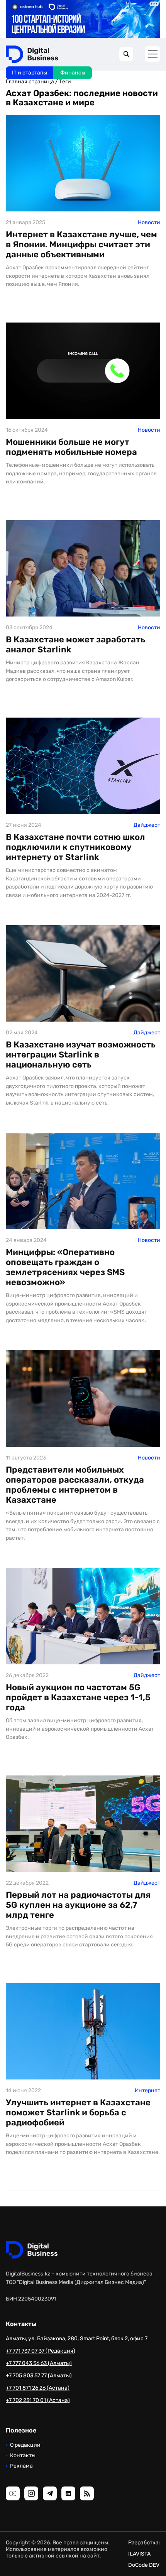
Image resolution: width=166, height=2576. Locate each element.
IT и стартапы (30, 73)
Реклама (21, 2466)
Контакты (23, 2455)
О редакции (25, 2445)
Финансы (73, 73)
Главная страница (30, 82)
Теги (65, 82)
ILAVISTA (139, 2554)
